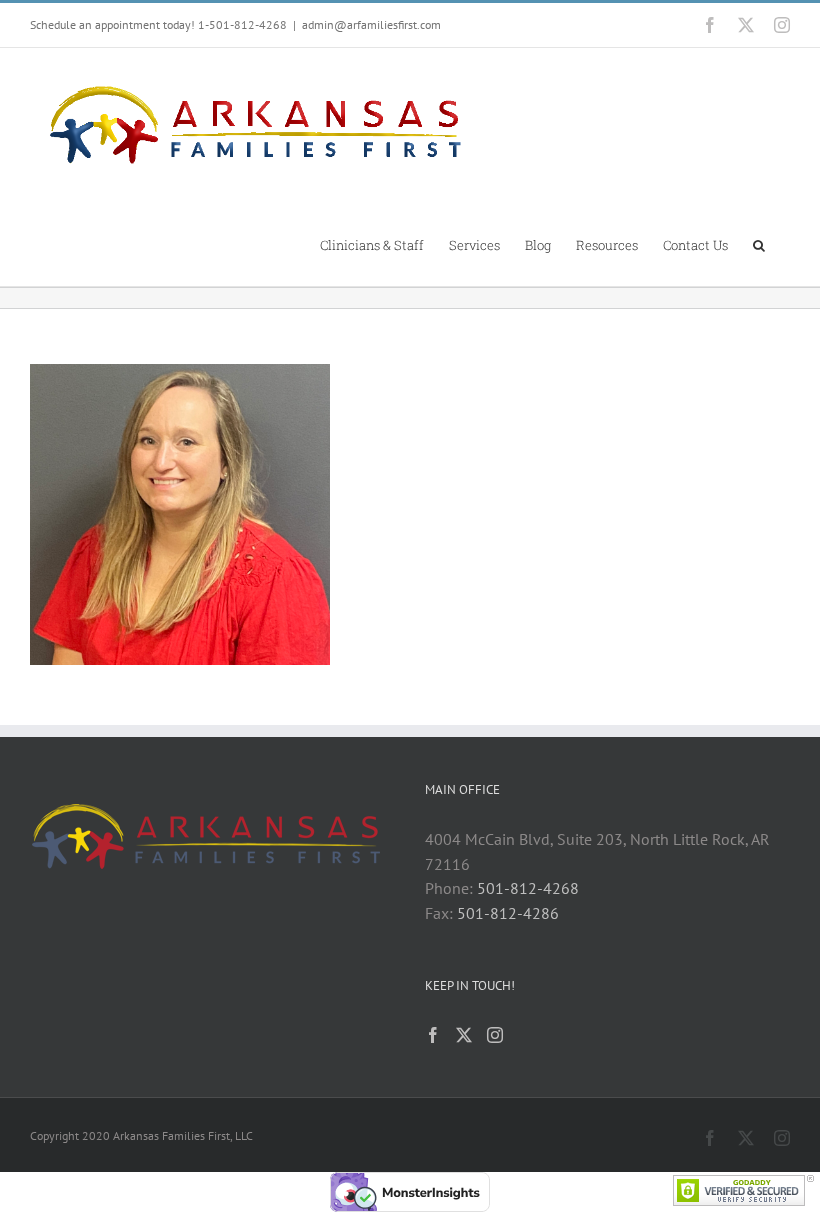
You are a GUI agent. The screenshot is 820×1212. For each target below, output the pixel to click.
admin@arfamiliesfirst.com (371, 24)
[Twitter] (464, 1035)
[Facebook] (433, 1035)
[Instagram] (495, 1035)
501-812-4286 (508, 913)
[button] (759, 244)
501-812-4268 (528, 888)
